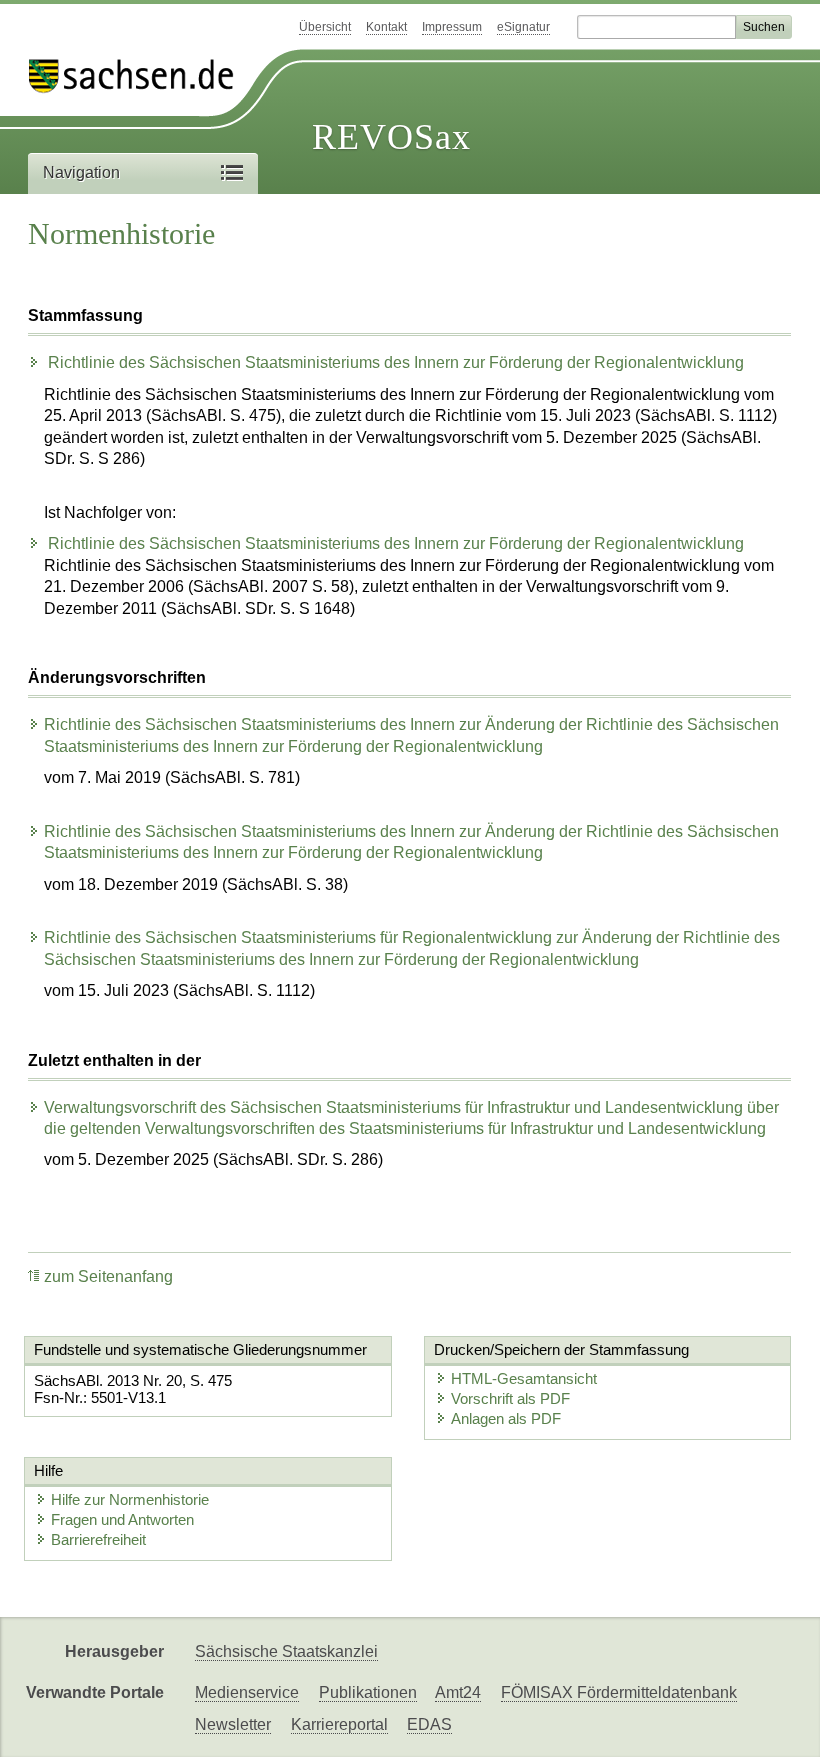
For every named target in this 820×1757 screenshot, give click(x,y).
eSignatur (523, 27)
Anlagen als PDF (506, 1418)
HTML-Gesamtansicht (524, 1378)
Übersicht (325, 27)
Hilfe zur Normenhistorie (130, 1499)
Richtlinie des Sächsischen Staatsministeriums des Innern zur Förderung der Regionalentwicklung (394, 362)
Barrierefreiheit (98, 1539)
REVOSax (391, 137)
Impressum (452, 27)
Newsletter (233, 1724)
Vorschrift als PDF (510, 1398)
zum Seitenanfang (108, 1276)
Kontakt (386, 27)
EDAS (429, 1724)
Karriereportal (339, 1724)
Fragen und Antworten (122, 1519)
